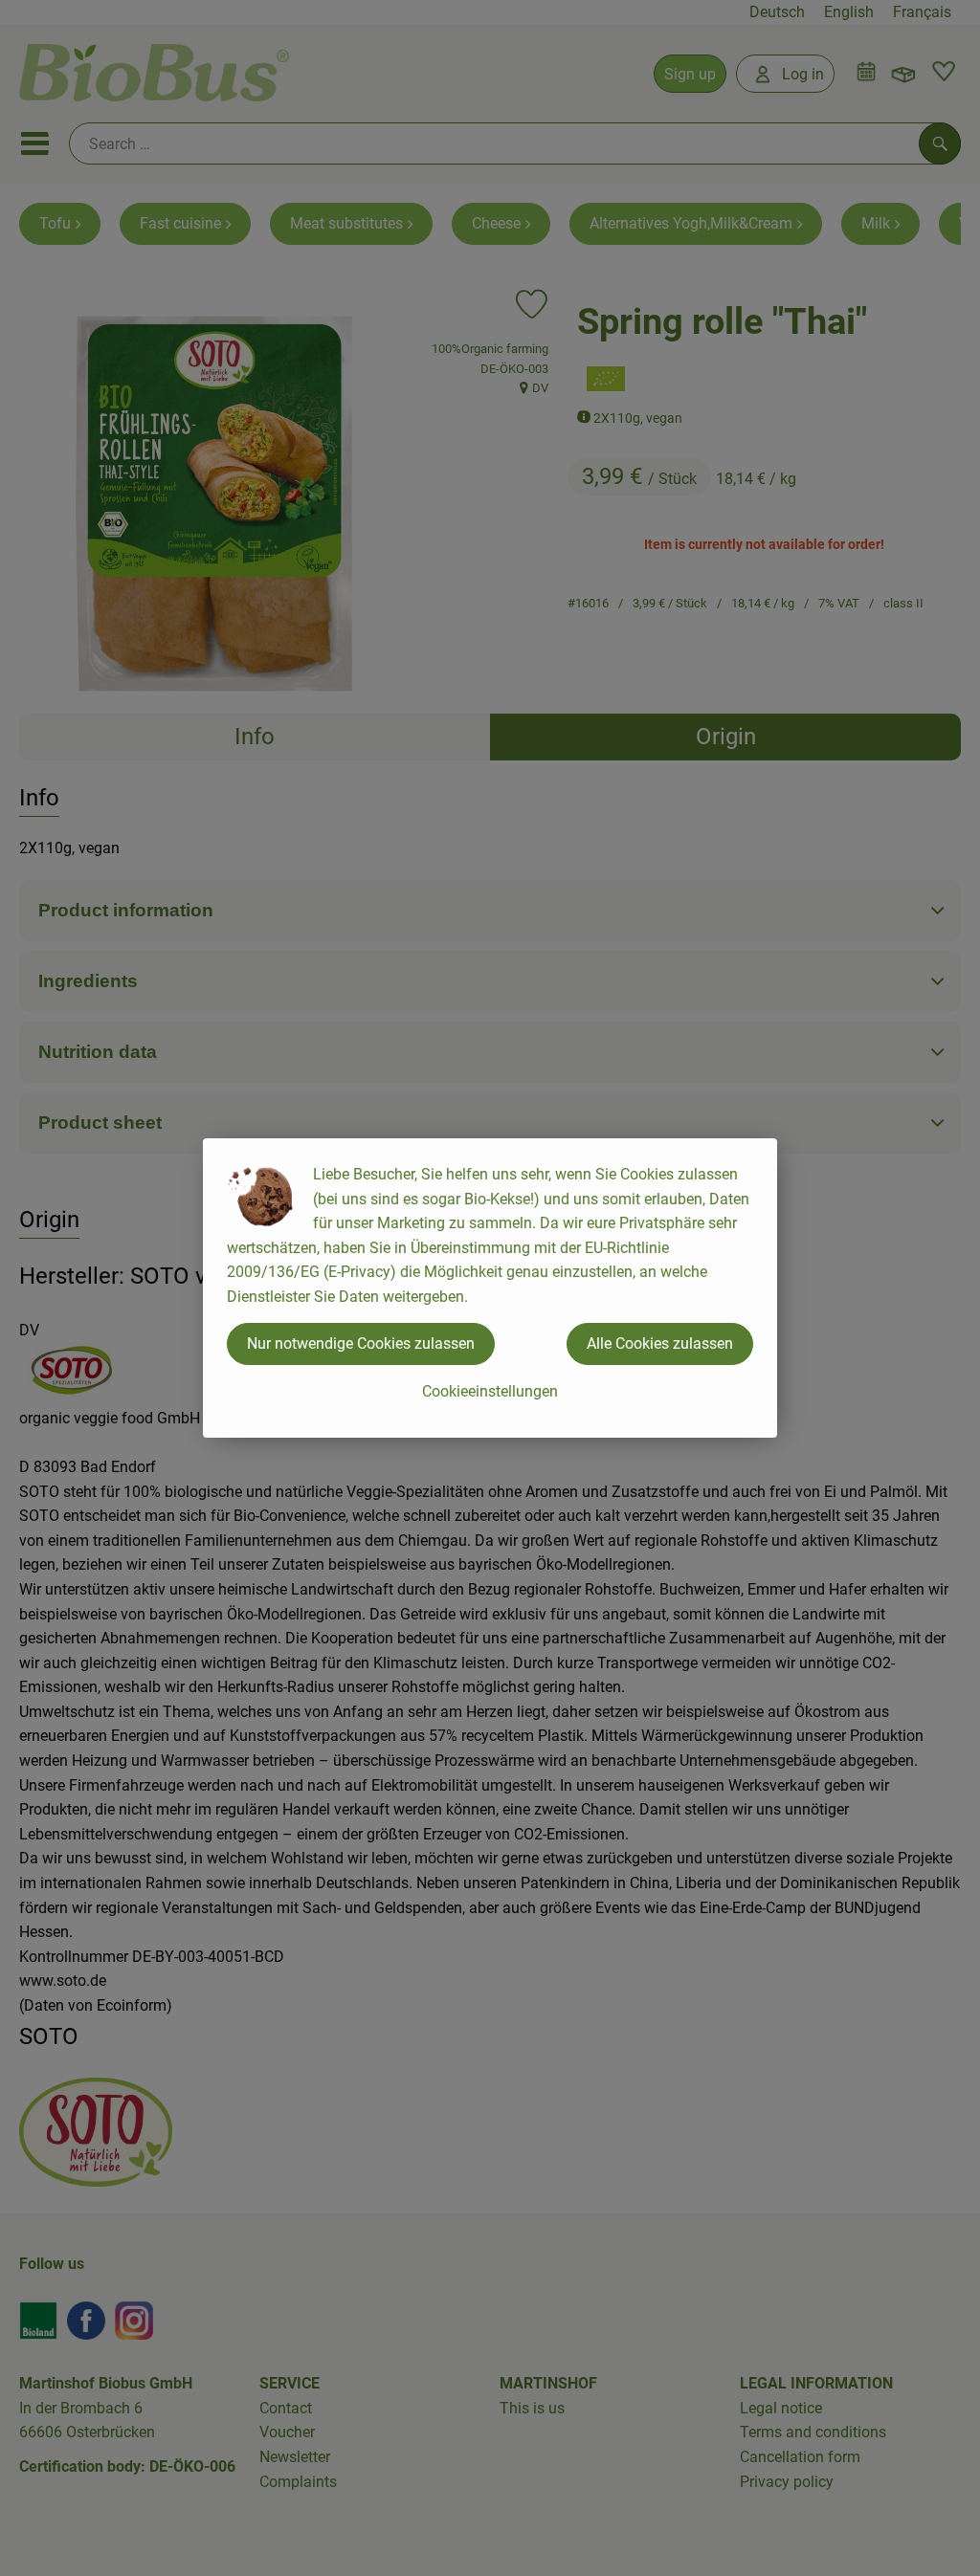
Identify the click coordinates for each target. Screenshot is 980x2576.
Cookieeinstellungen (490, 1391)
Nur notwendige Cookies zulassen (361, 1343)
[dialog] (490, 1288)
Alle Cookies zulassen (660, 1343)
